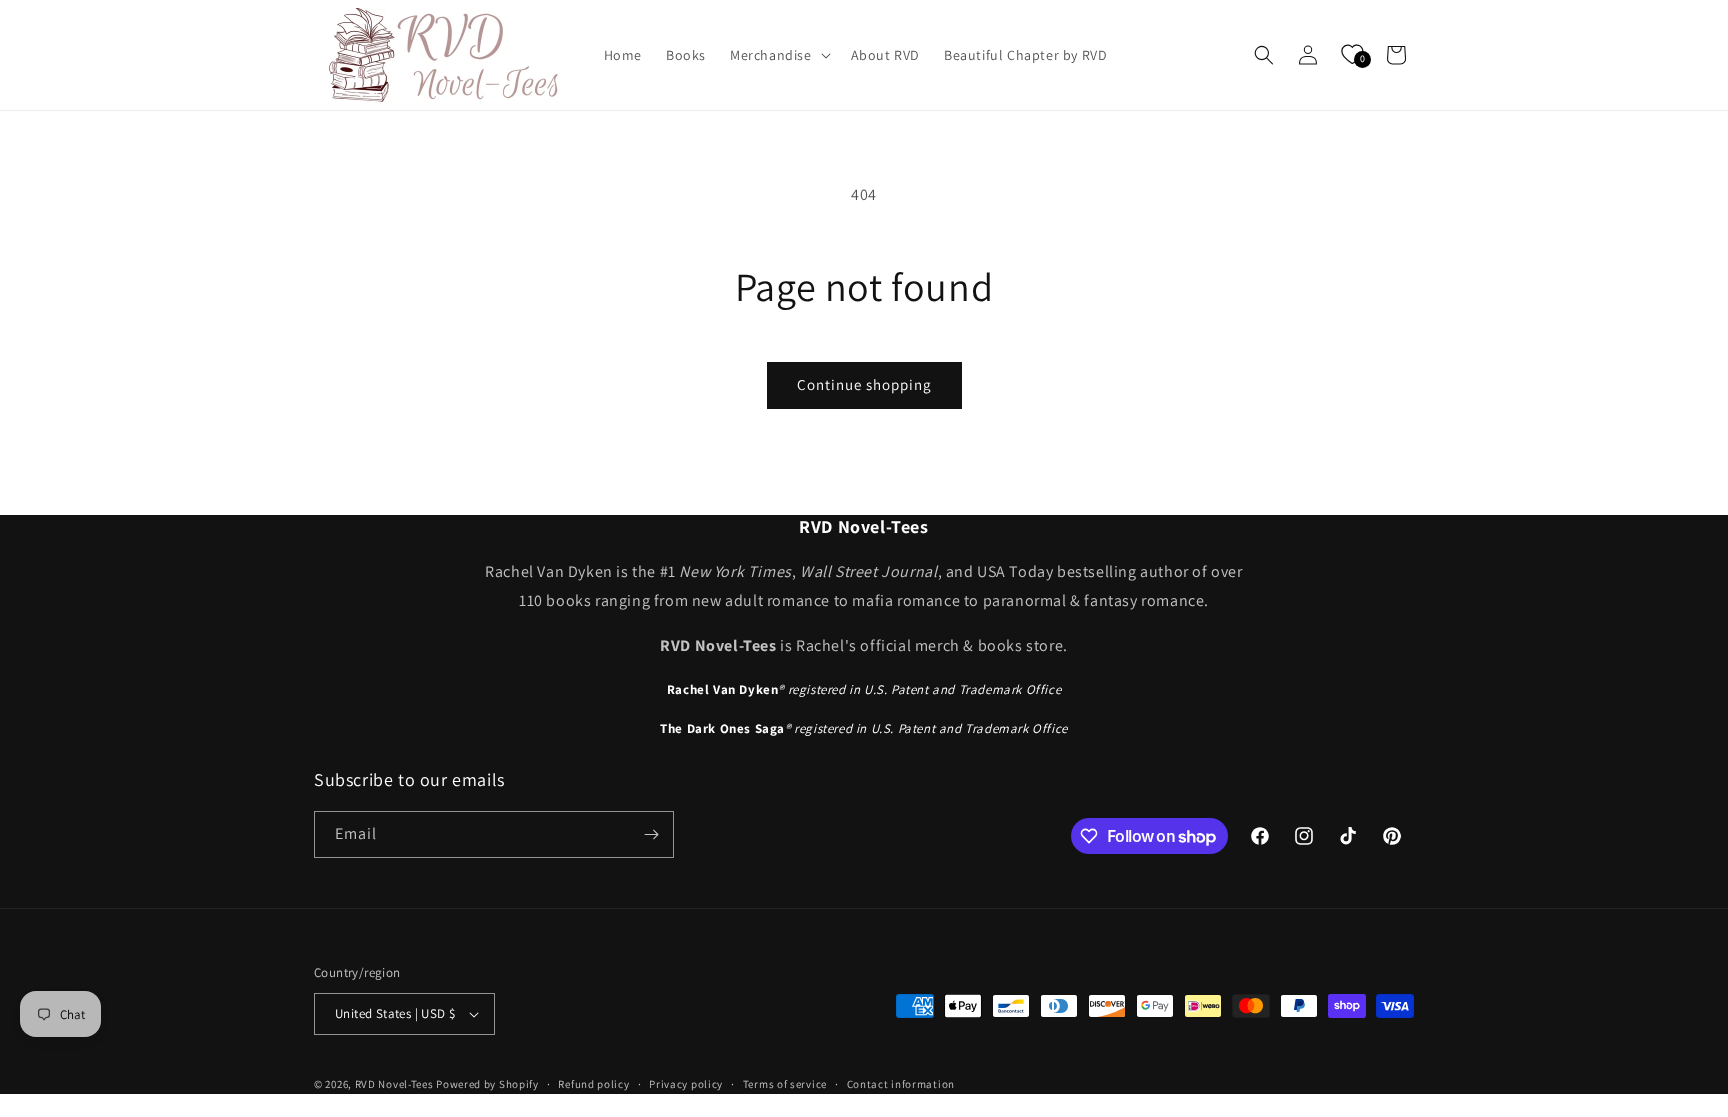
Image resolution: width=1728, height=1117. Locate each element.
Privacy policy (686, 1084)
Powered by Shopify (487, 1084)
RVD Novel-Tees (394, 1084)
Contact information (901, 1084)
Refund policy (593, 1084)
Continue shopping (864, 384)
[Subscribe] (651, 834)
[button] (778, 55)
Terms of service (785, 1084)
